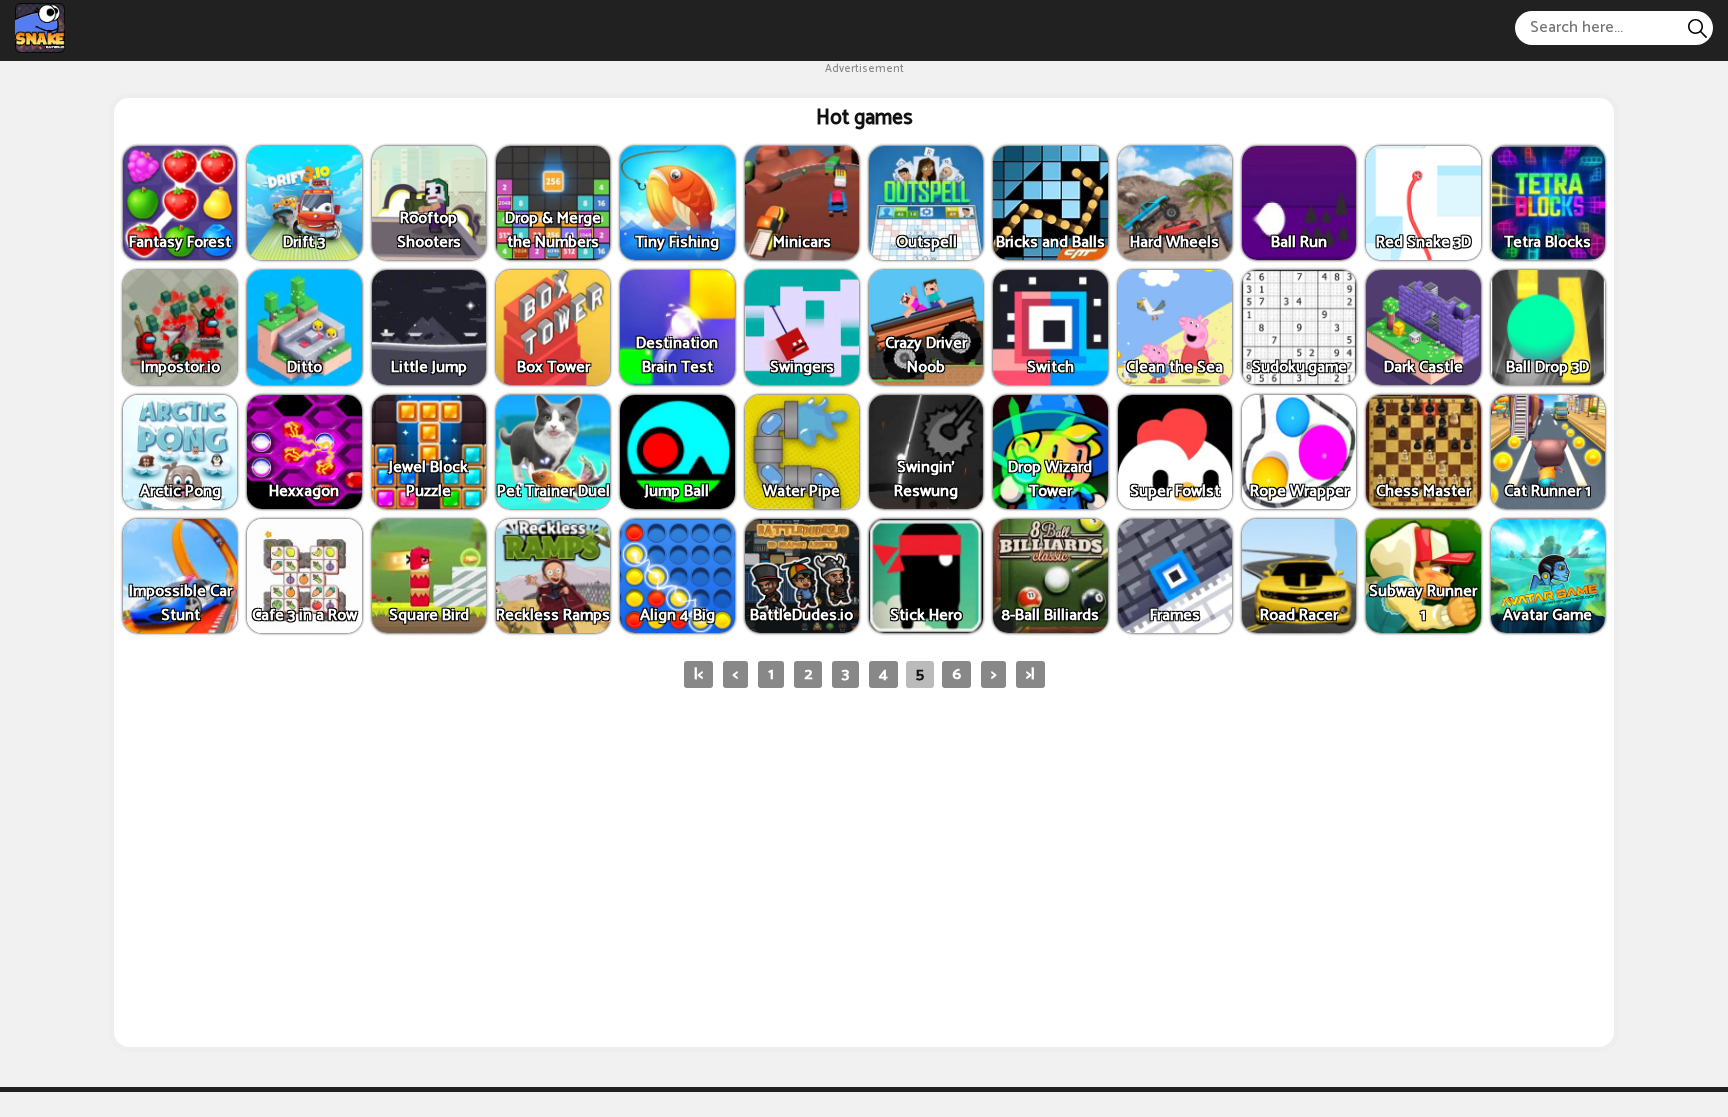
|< (698, 674)
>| (1030, 674)
